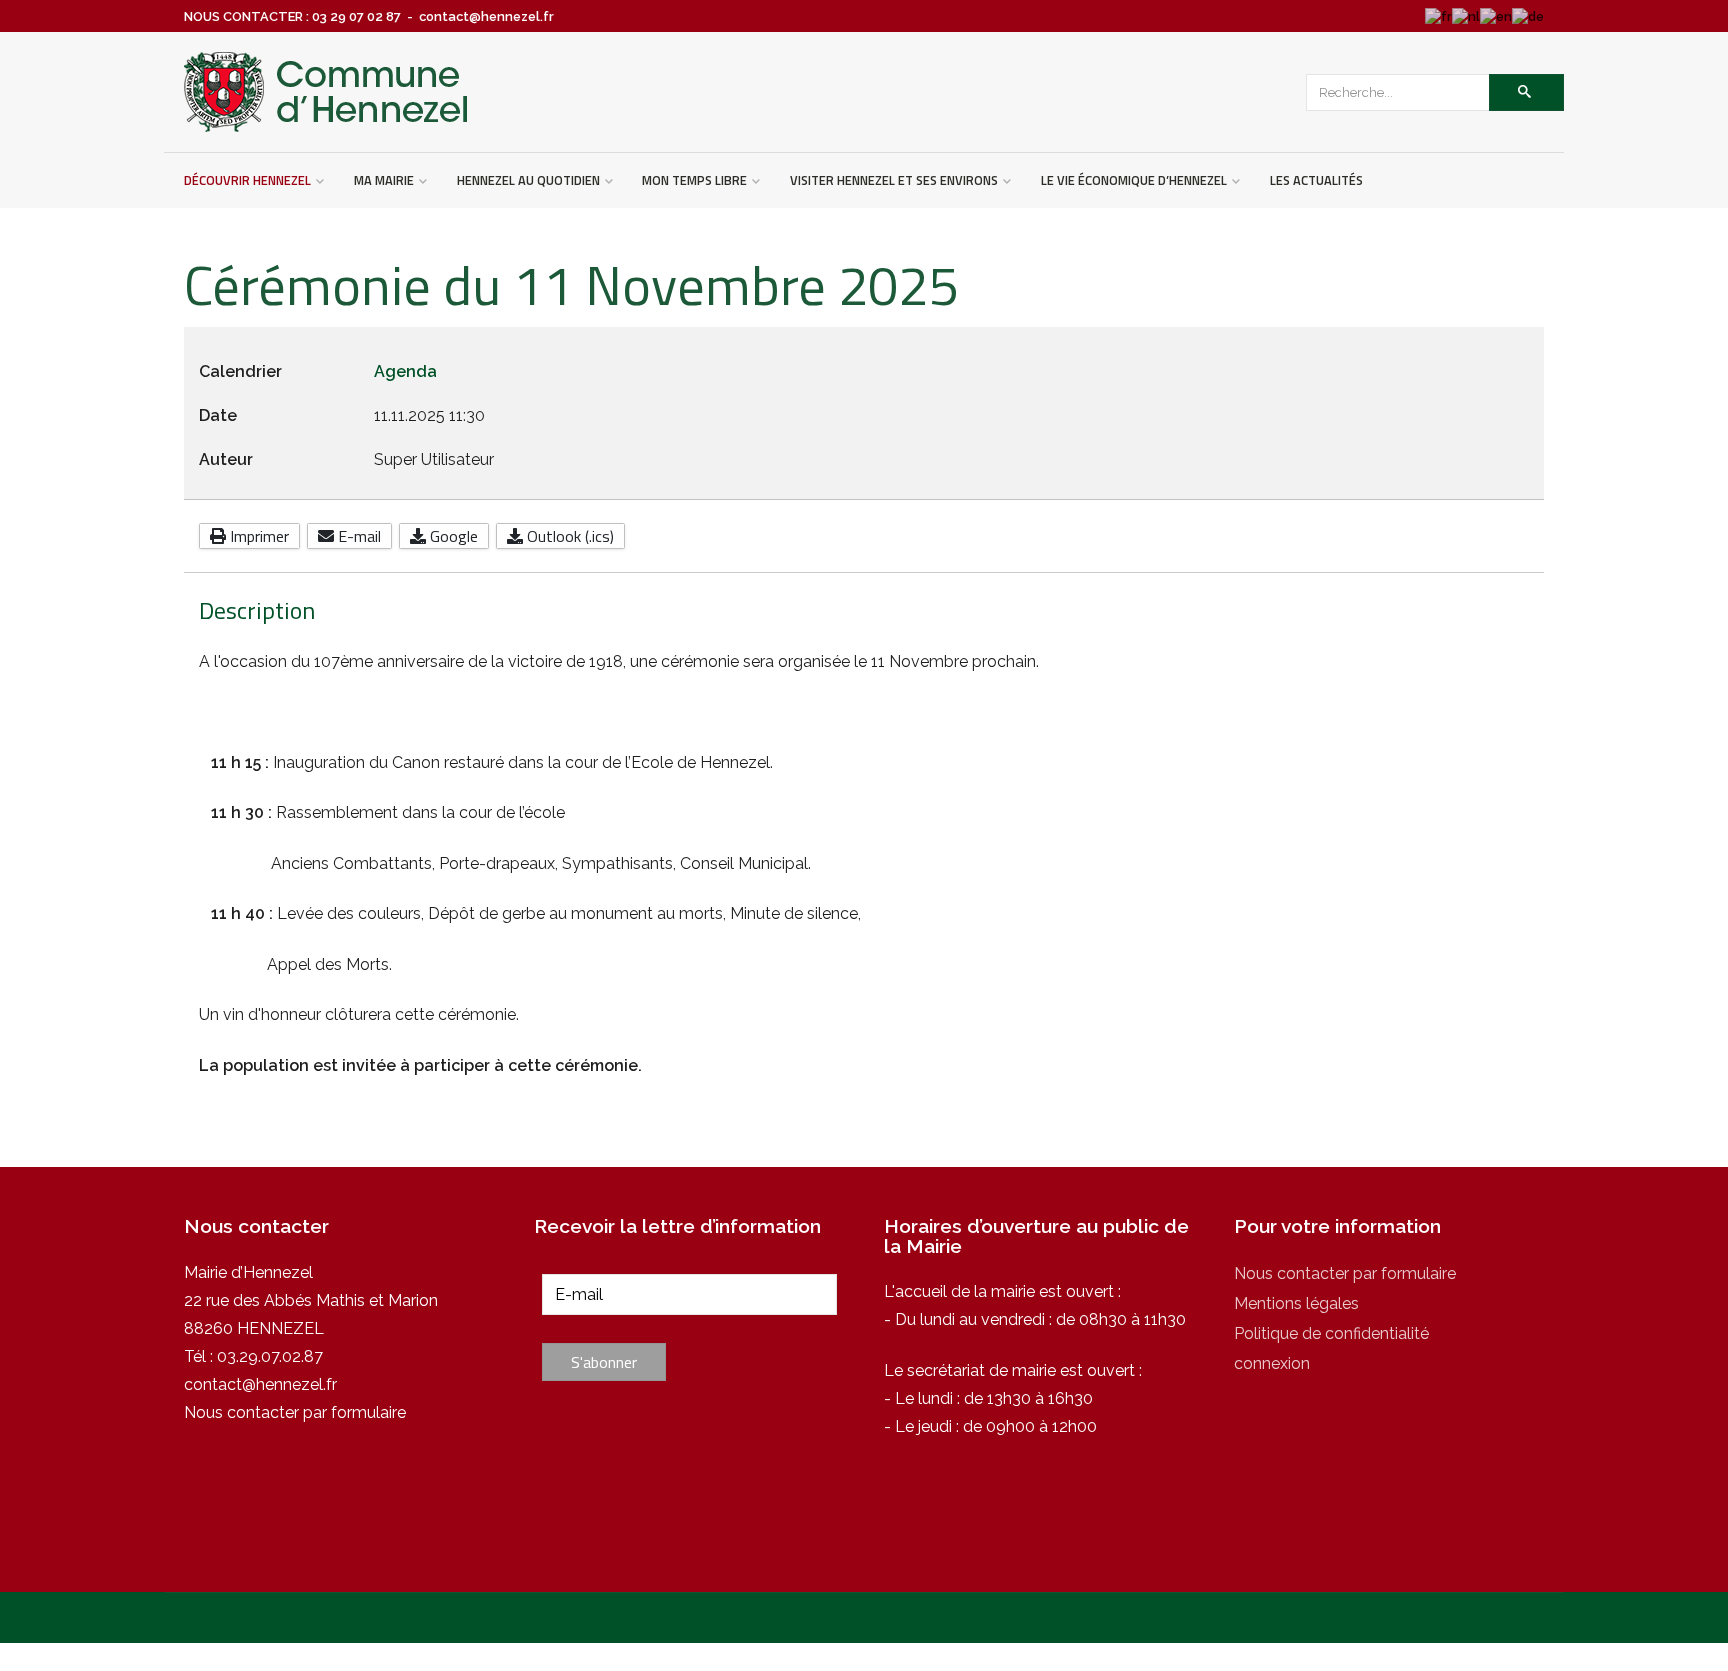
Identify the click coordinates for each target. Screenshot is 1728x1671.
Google (452, 536)
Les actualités (1316, 180)
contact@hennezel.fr (260, 1384)
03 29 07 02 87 (356, 16)
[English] (1496, 16)
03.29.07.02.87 (270, 1356)
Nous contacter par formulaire (295, 1412)
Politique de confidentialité (1331, 1333)
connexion (1272, 1363)
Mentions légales (1296, 1303)
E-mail (357, 536)
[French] (1438, 16)
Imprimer (257, 536)
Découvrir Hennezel (247, 180)
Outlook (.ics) (568, 536)
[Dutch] (1466, 16)
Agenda (405, 371)
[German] (1528, 16)
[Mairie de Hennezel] (327, 92)
